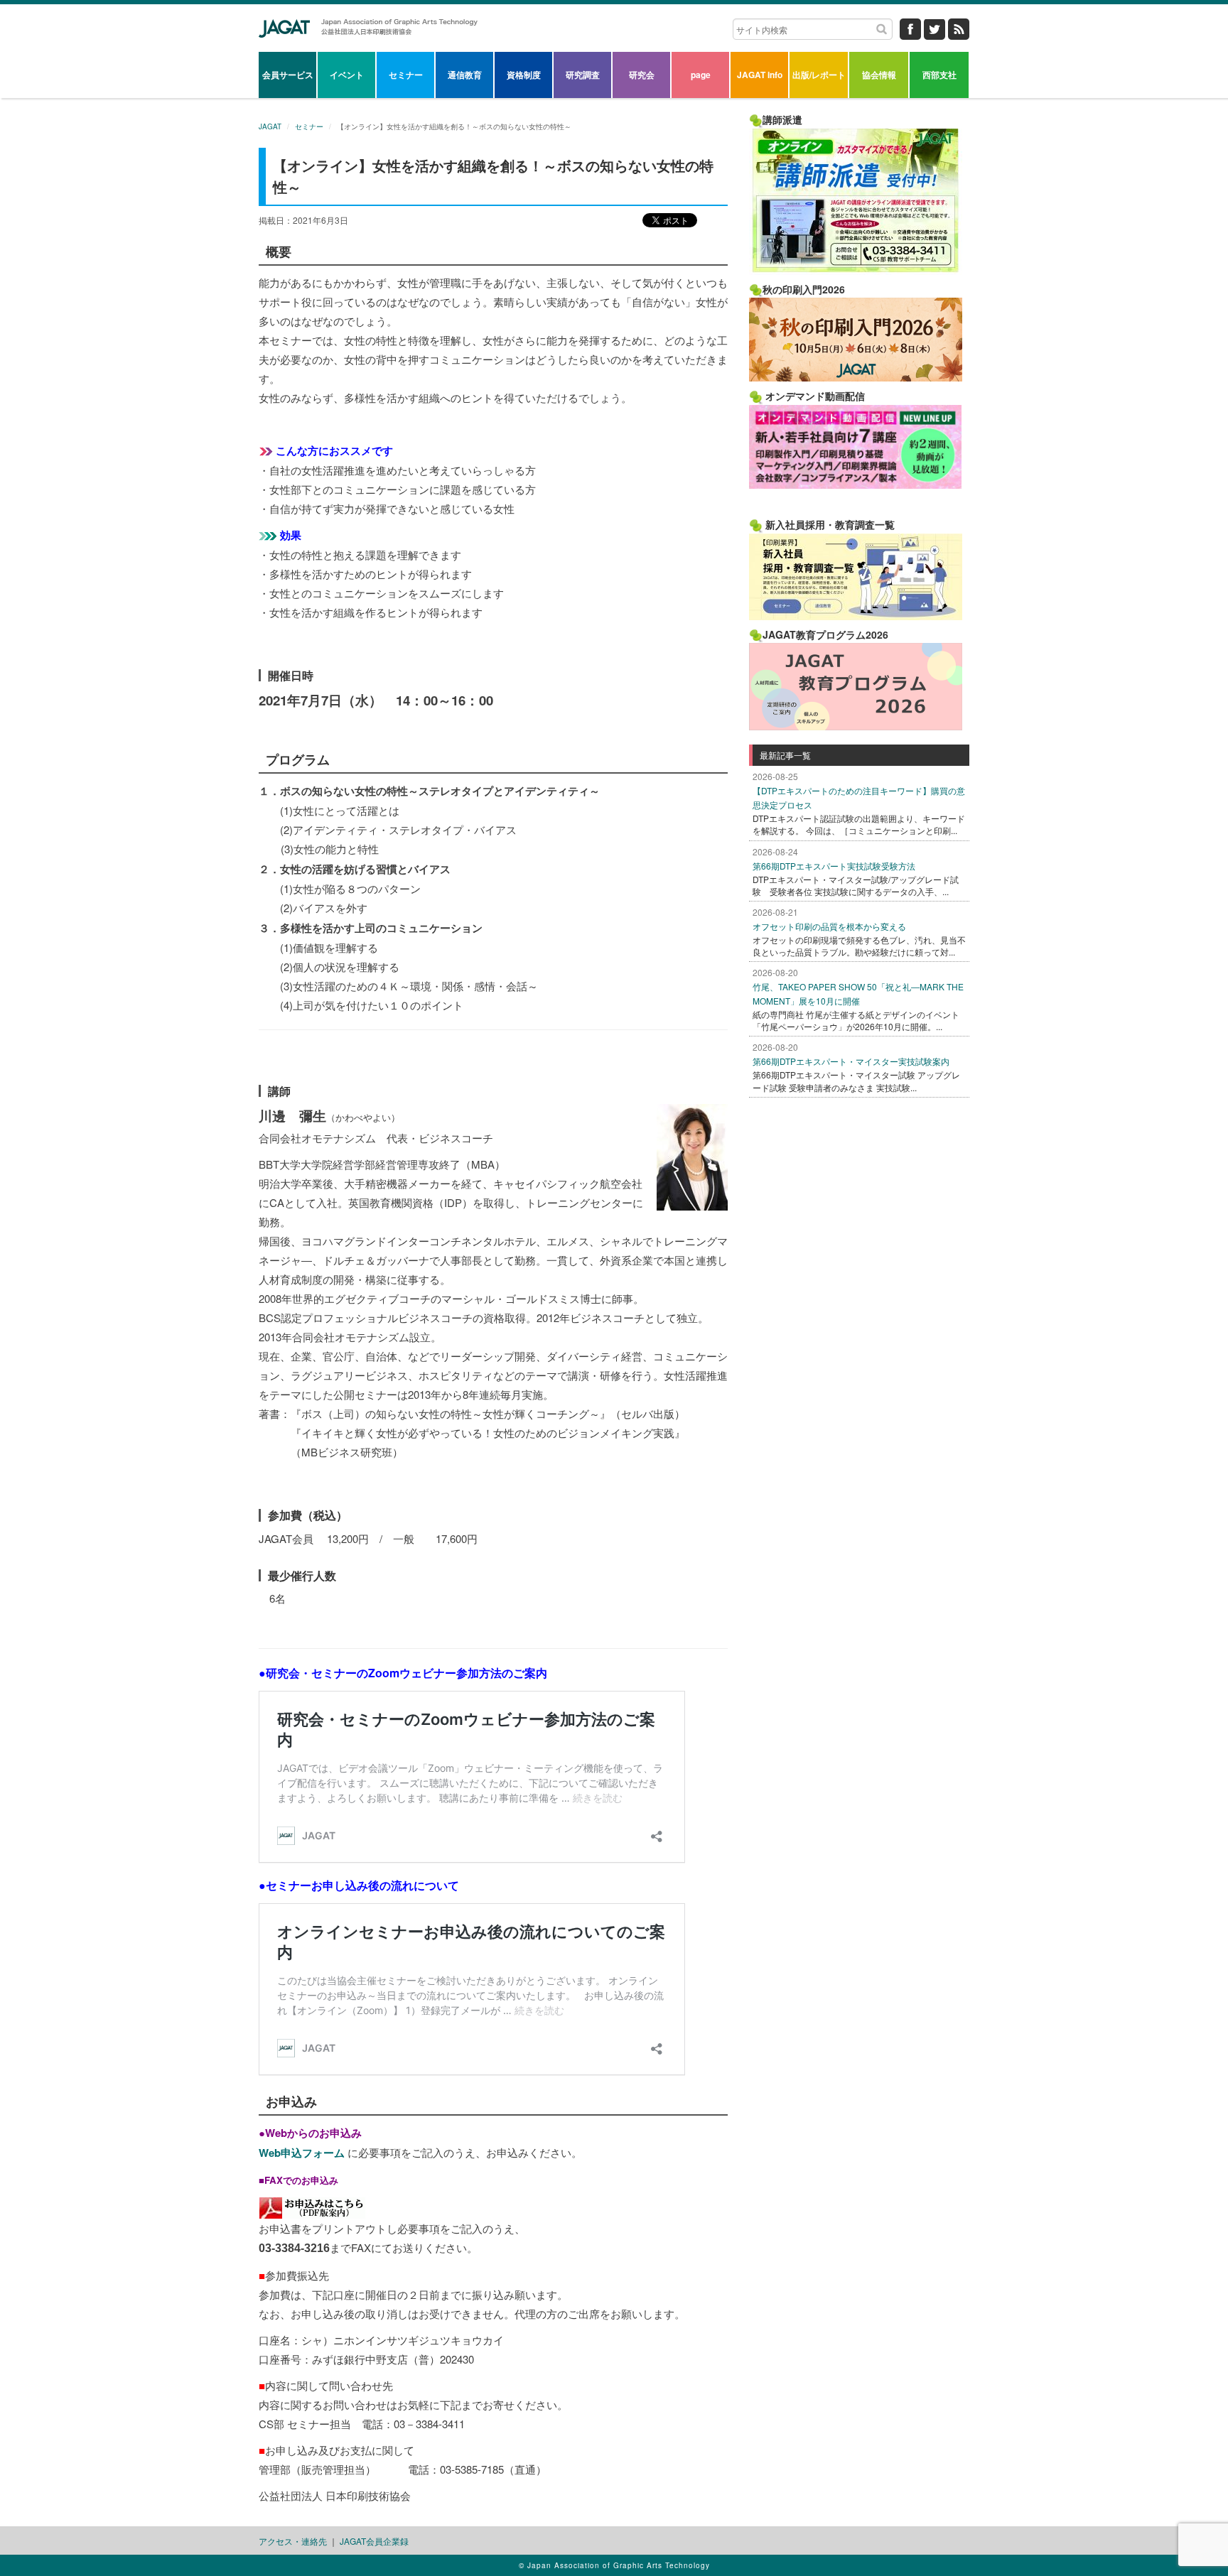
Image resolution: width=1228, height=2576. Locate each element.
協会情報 (879, 75)
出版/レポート (819, 75)
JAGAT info (760, 75)
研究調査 (583, 75)
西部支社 (939, 75)
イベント (347, 75)
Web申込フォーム (303, 2153)
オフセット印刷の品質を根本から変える (829, 926)
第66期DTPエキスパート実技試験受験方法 (834, 866)
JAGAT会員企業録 (374, 2541)
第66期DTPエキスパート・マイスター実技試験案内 (851, 1061)
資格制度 (524, 75)
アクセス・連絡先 (293, 2541)
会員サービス (288, 75)
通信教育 (465, 75)
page (701, 75)
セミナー (406, 75)
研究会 (642, 75)
